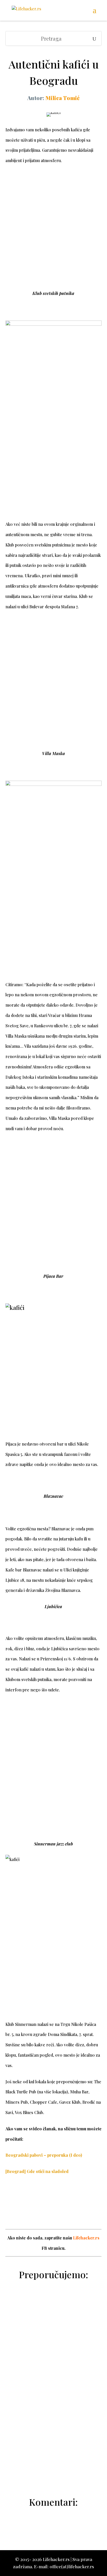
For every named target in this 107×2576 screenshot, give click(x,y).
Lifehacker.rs (86, 2238)
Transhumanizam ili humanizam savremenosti (53, 2452)
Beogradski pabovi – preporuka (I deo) (44, 2155)
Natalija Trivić (57, 2410)
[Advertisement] (53, 233)
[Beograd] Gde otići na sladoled (37, 2171)
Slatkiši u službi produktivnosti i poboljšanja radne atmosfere (53, 2328)
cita (57, 2351)
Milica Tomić (63, 98)
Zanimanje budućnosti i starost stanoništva (53, 2392)
